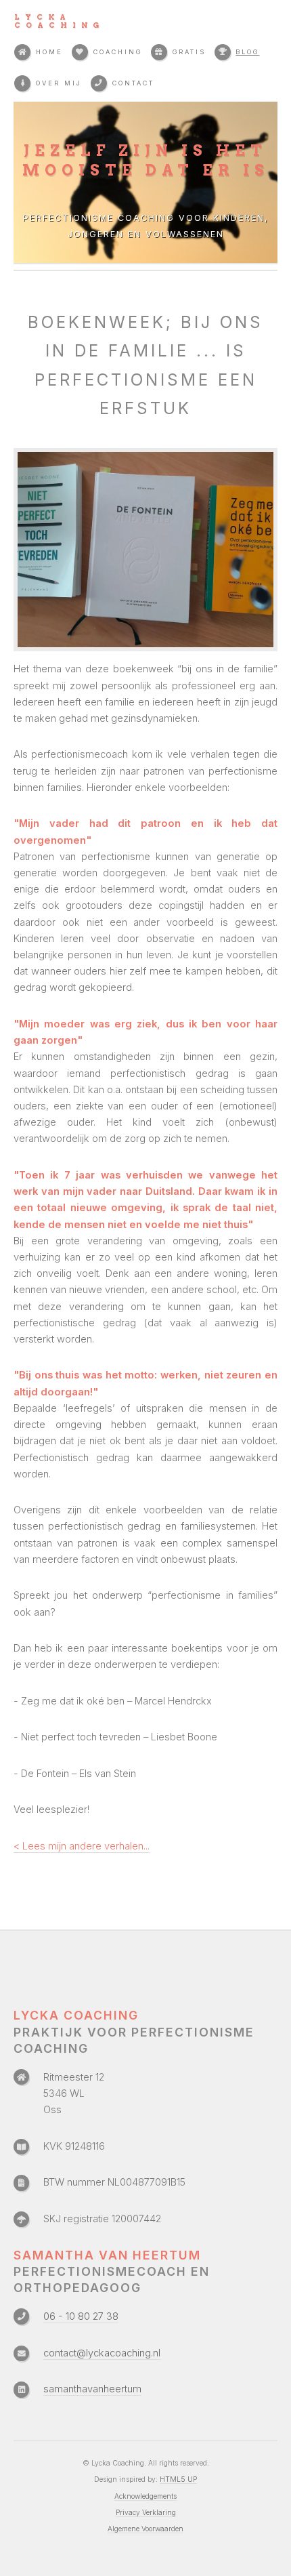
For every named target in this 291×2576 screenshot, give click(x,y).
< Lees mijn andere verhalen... (82, 1846)
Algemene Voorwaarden (145, 2529)
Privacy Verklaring (146, 2512)
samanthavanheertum (92, 2389)
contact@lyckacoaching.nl (102, 2353)
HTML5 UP (178, 2479)
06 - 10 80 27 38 (81, 2316)
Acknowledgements (145, 2496)
